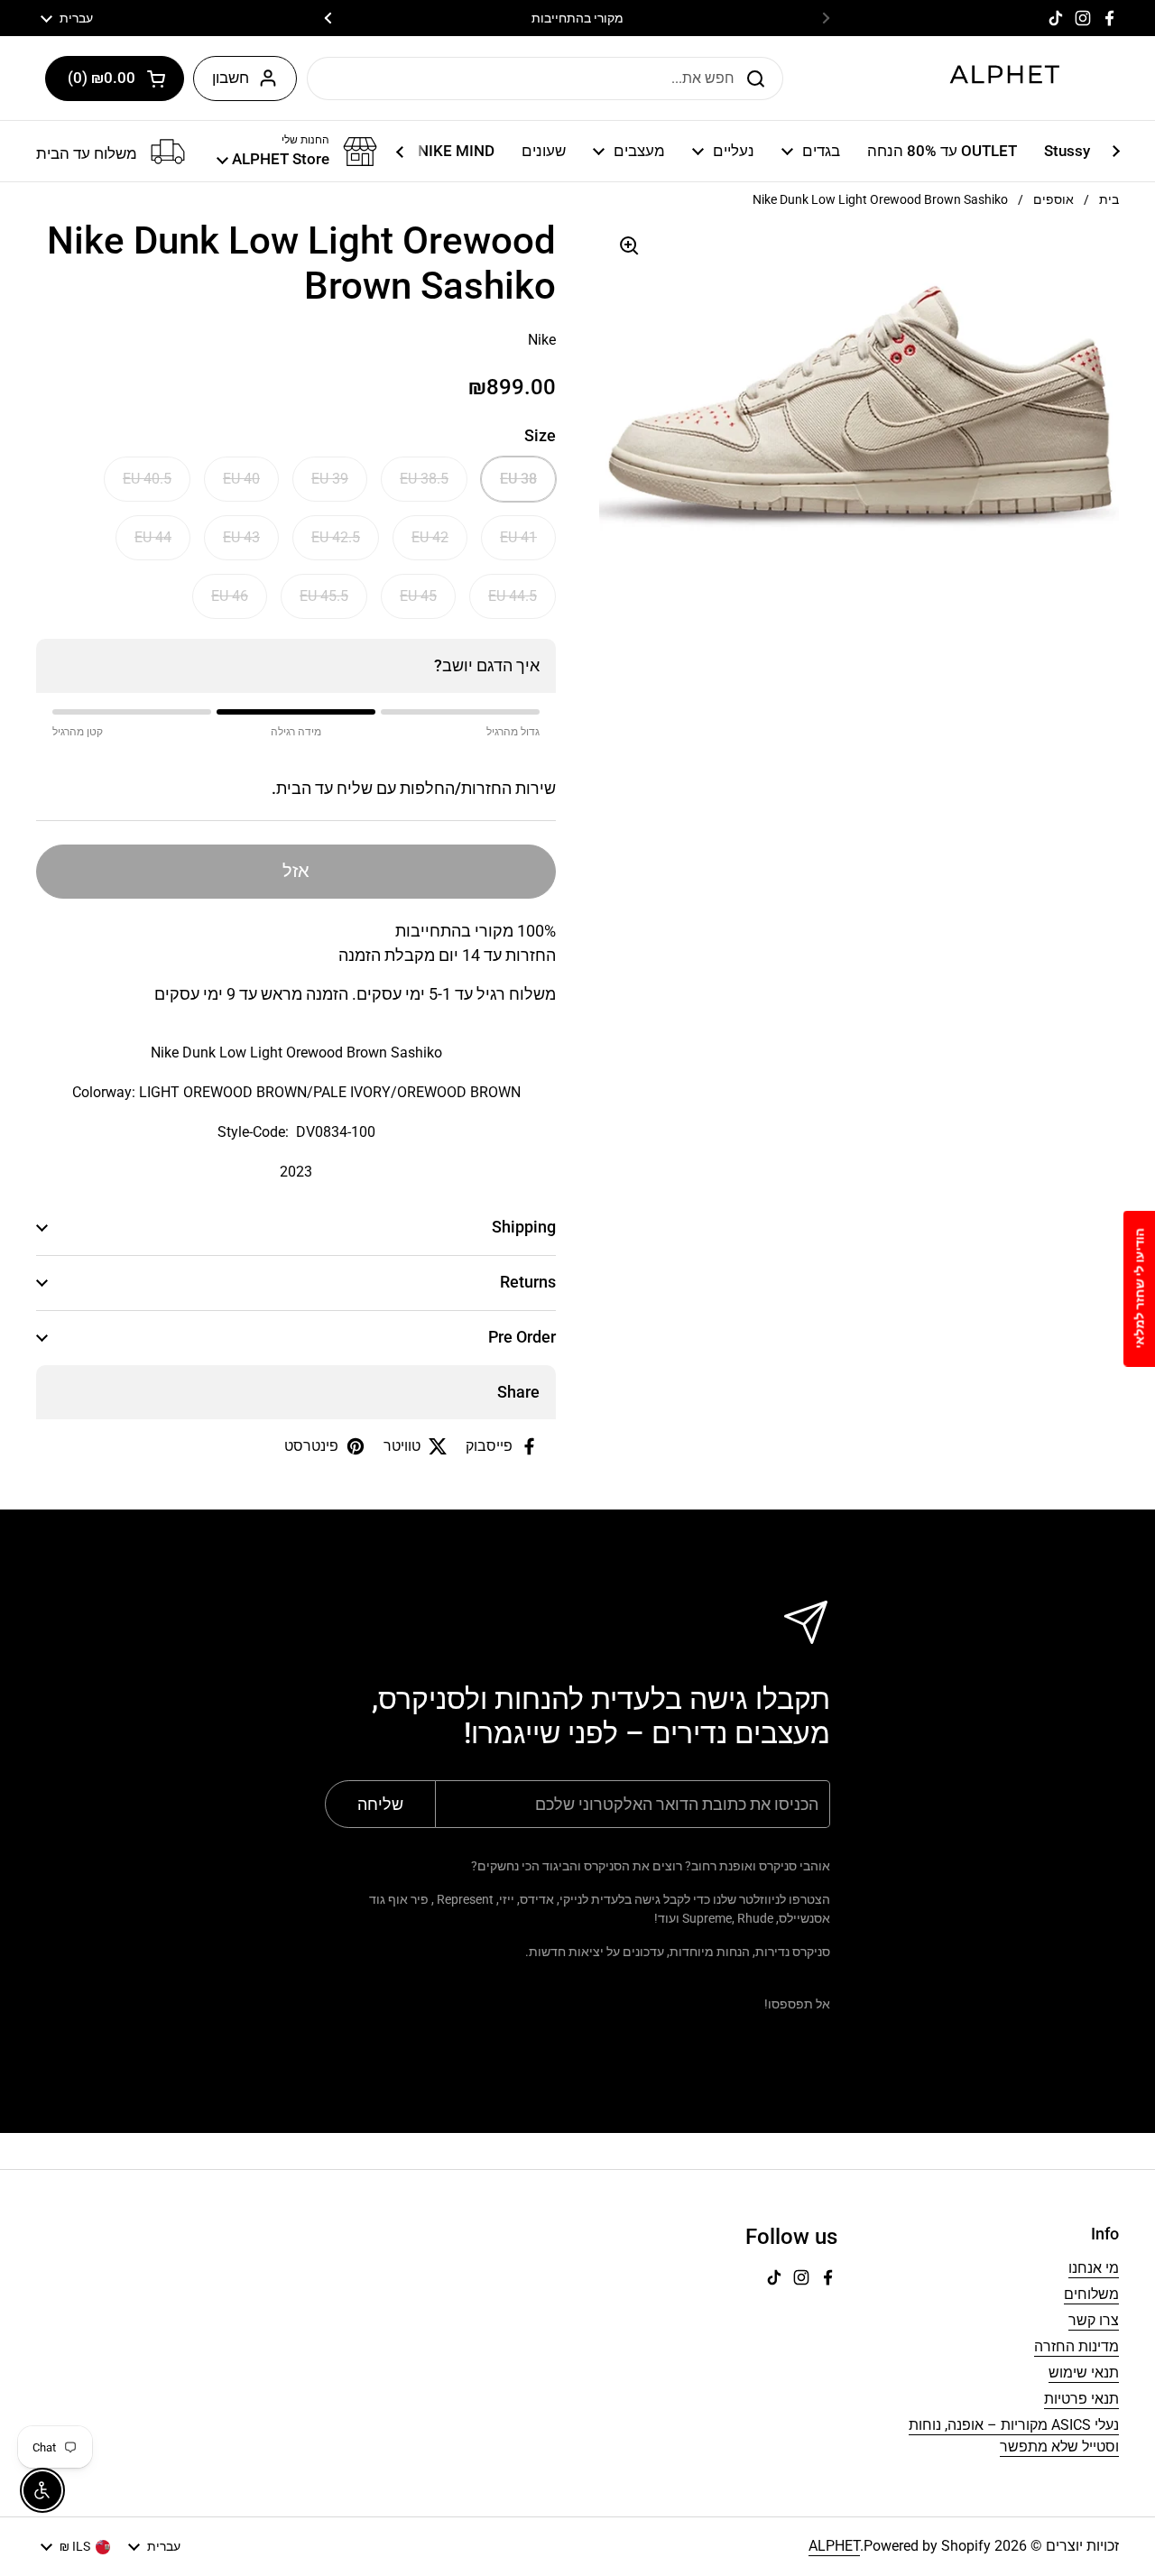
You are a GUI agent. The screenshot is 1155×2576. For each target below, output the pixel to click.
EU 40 (241, 479)
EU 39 (330, 479)
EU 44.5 (513, 596)
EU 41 (518, 537)
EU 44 (153, 537)
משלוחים (1091, 2294)
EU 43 (241, 537)
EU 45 (418, 596)
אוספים (1053, 199)
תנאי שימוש (1084, 2373)
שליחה (761, 78)
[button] (115, 78)
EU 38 (518, 479)
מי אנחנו (1094, 2268)
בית (1109, 199)
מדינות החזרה (1076, 2346)
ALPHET (834, 2546)
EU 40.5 (147, 479)
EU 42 (430, 537)
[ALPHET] (1006, 78)
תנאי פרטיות (1081, 2399)
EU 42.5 (336, 537)
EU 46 (230, 596)
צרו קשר (1094, 2320)
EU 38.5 (424, 479)
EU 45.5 (324, 596)
